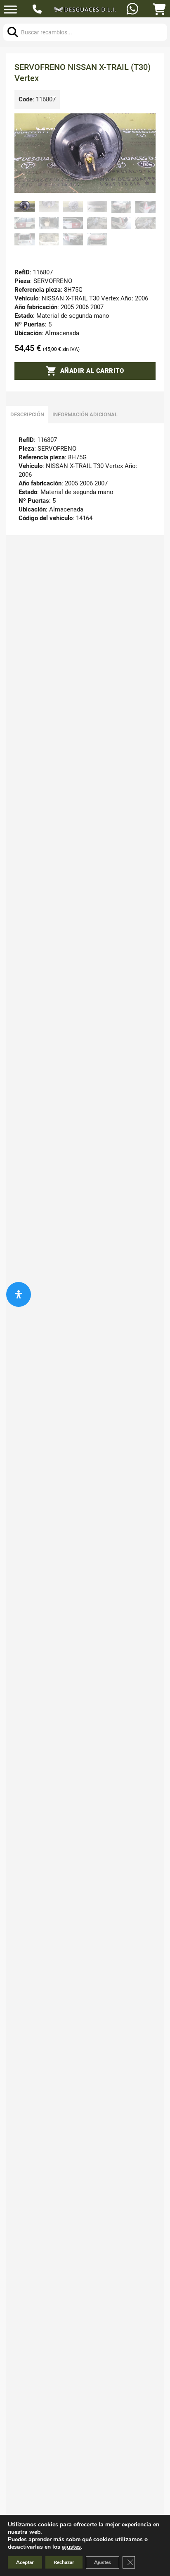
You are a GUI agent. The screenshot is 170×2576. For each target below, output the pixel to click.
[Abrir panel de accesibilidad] (19, 1294)
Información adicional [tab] (85, 414)
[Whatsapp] (133, 10)
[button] (144, 125)
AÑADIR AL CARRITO (92, 371)
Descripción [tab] (27, 414)
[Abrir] (10, 10)
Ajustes (103, 2562)
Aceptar (25, 2562)
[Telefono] (38, 10)
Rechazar (64, 2562)
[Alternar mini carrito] (159, 10)
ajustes (71, 2547)
